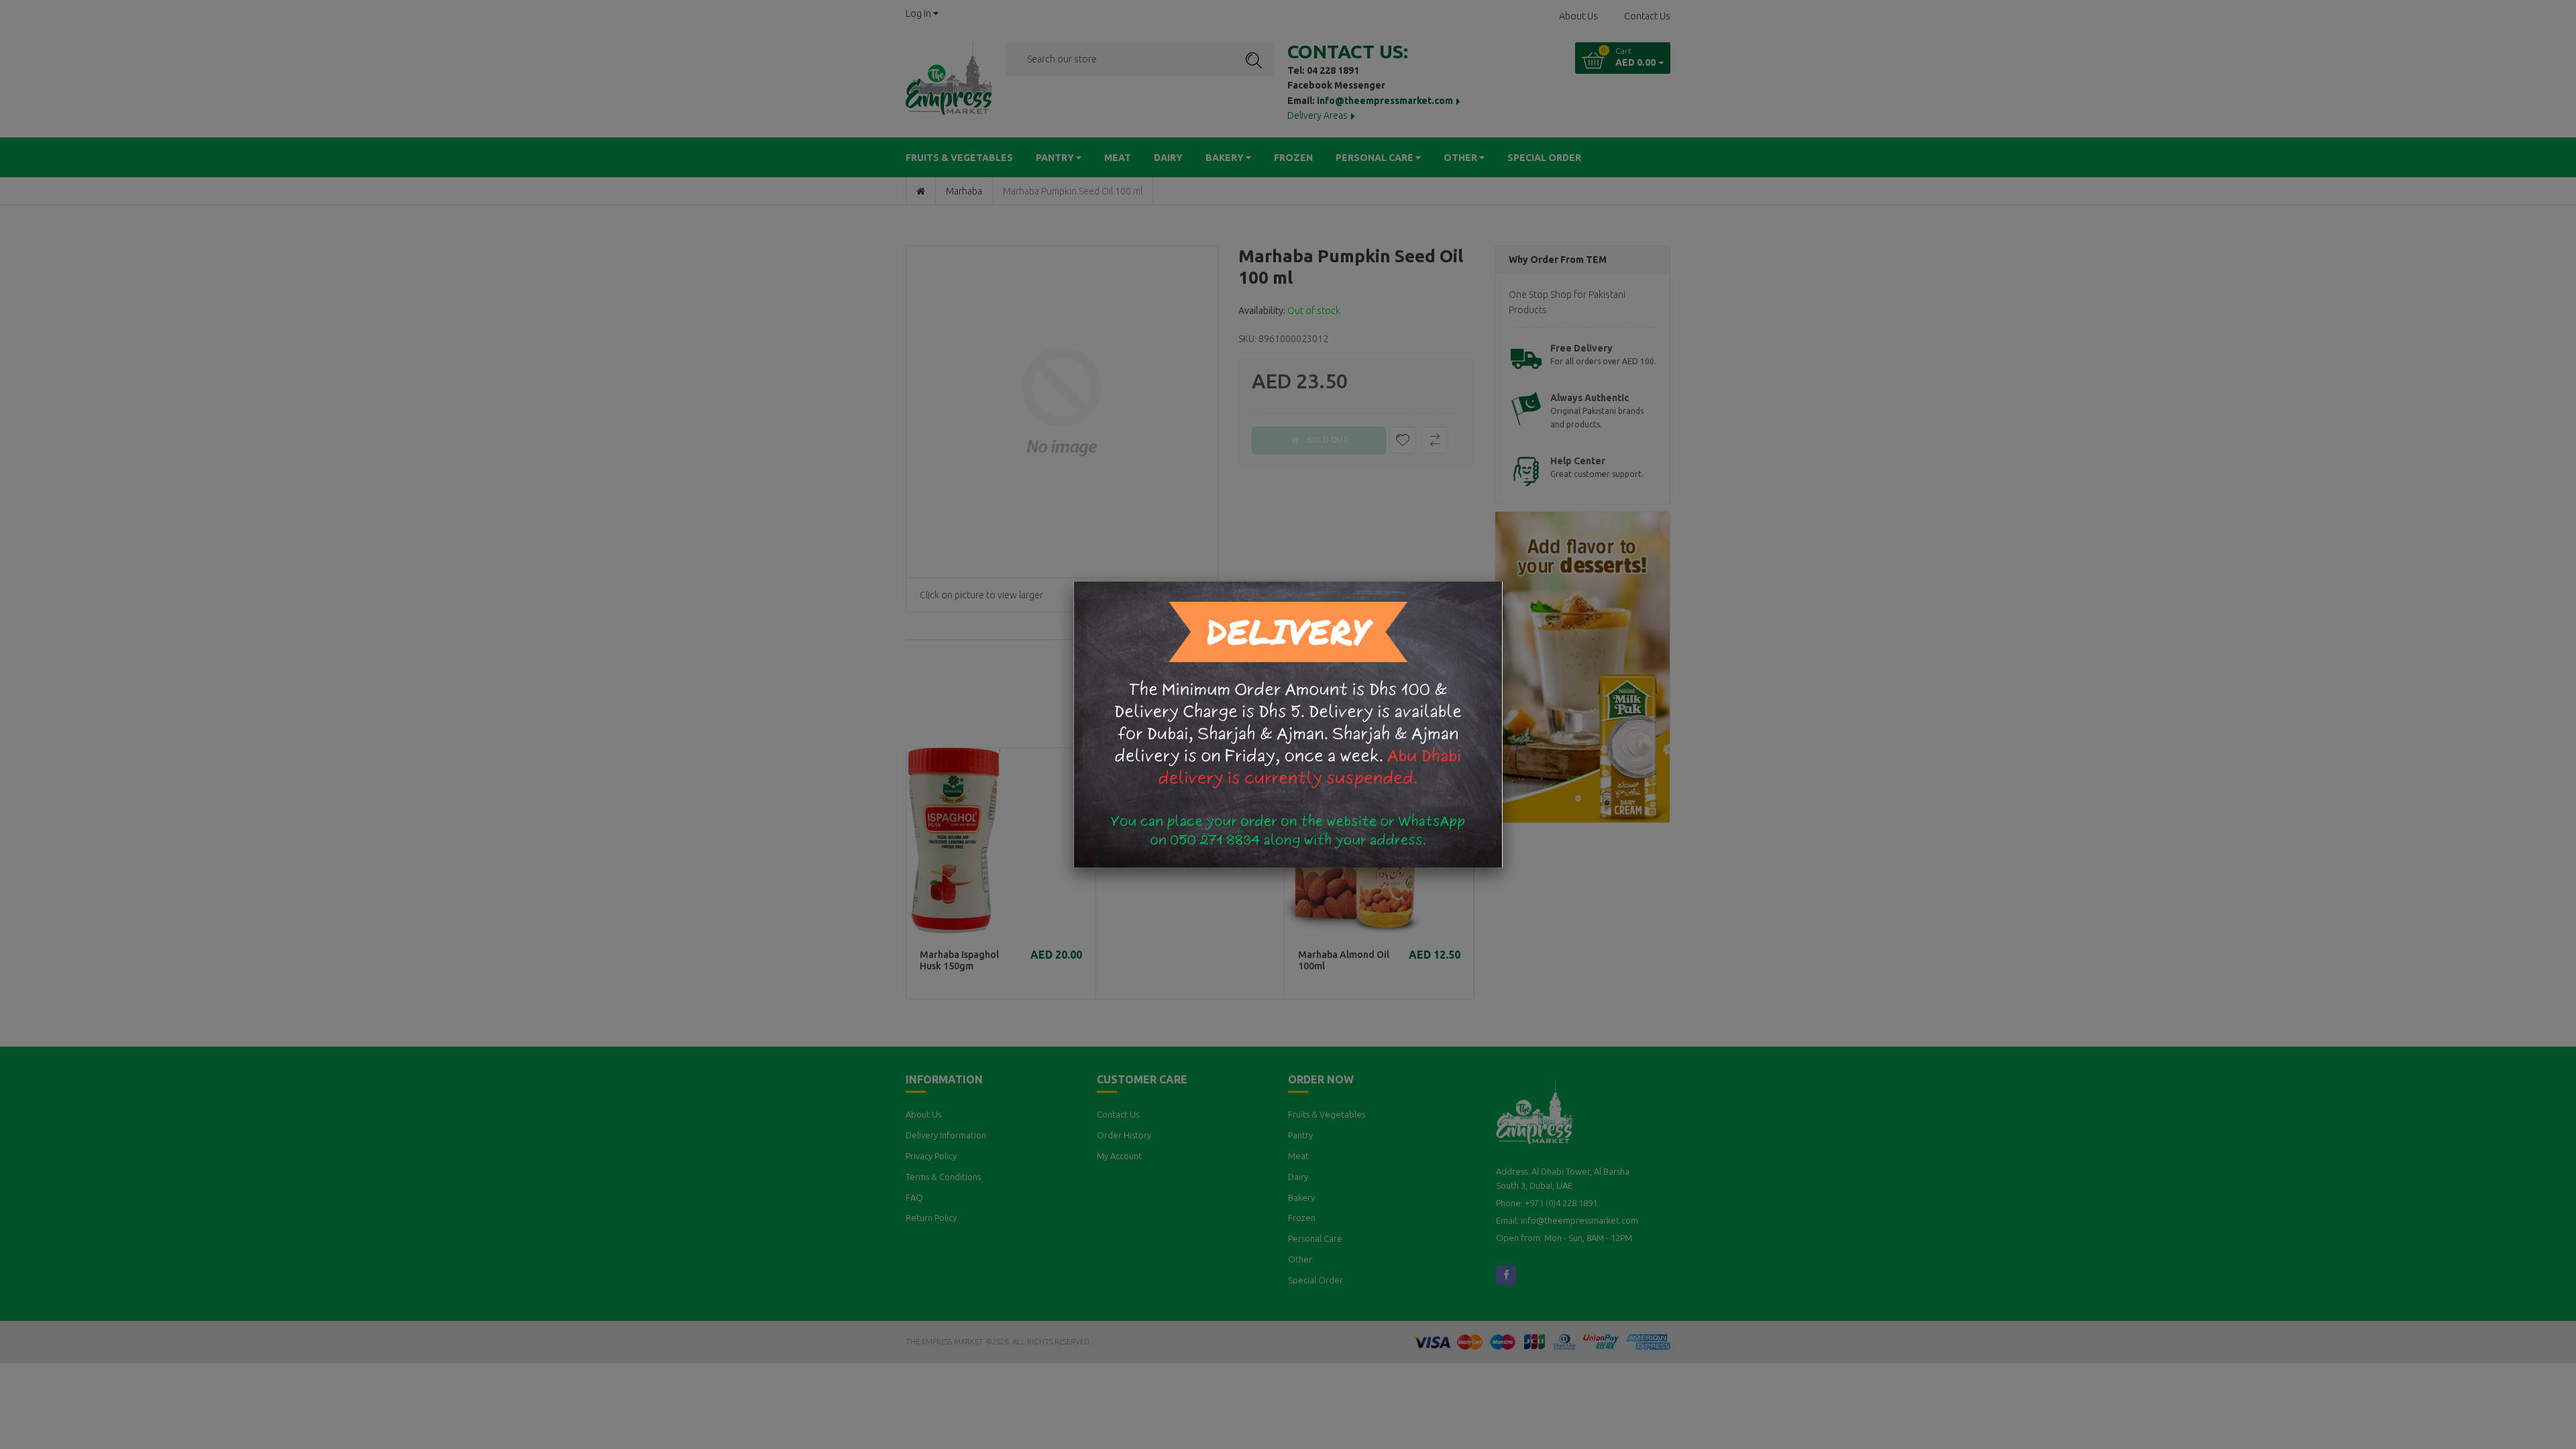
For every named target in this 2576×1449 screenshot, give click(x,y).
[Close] (1503, 582)
